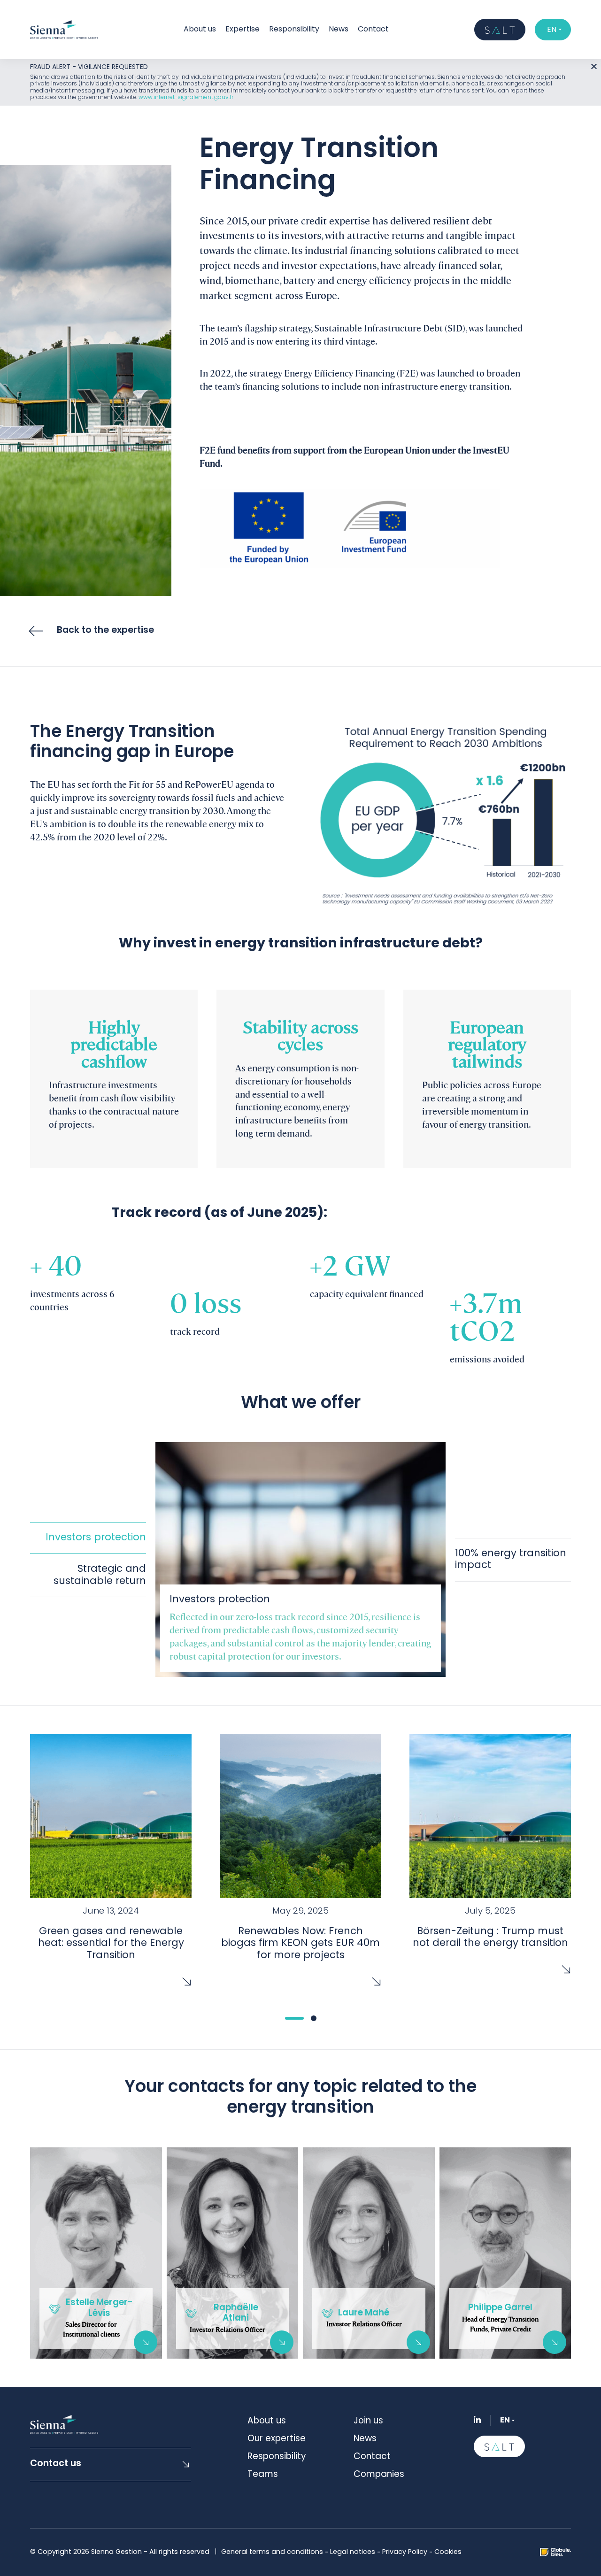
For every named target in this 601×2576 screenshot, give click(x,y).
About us (267, 2421)
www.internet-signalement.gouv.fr (186, 98)
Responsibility (294, 30)
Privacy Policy (405, 2552)
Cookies (448, 2552)
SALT (500, 30)
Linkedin (477, 2419)
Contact (373, 30)
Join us (368, 2421)
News (339, 30)
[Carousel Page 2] (314, 2018)
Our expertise (277, 2439)
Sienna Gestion (64, 30)
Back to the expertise (105, 631)
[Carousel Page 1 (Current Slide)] (294, 2018)
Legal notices (353, 2552)
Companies (379, 2475)
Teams (263, 2475)
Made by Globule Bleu (555, 2552)
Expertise (243, 30)
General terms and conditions (272, 2552)
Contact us (56, 2464)
